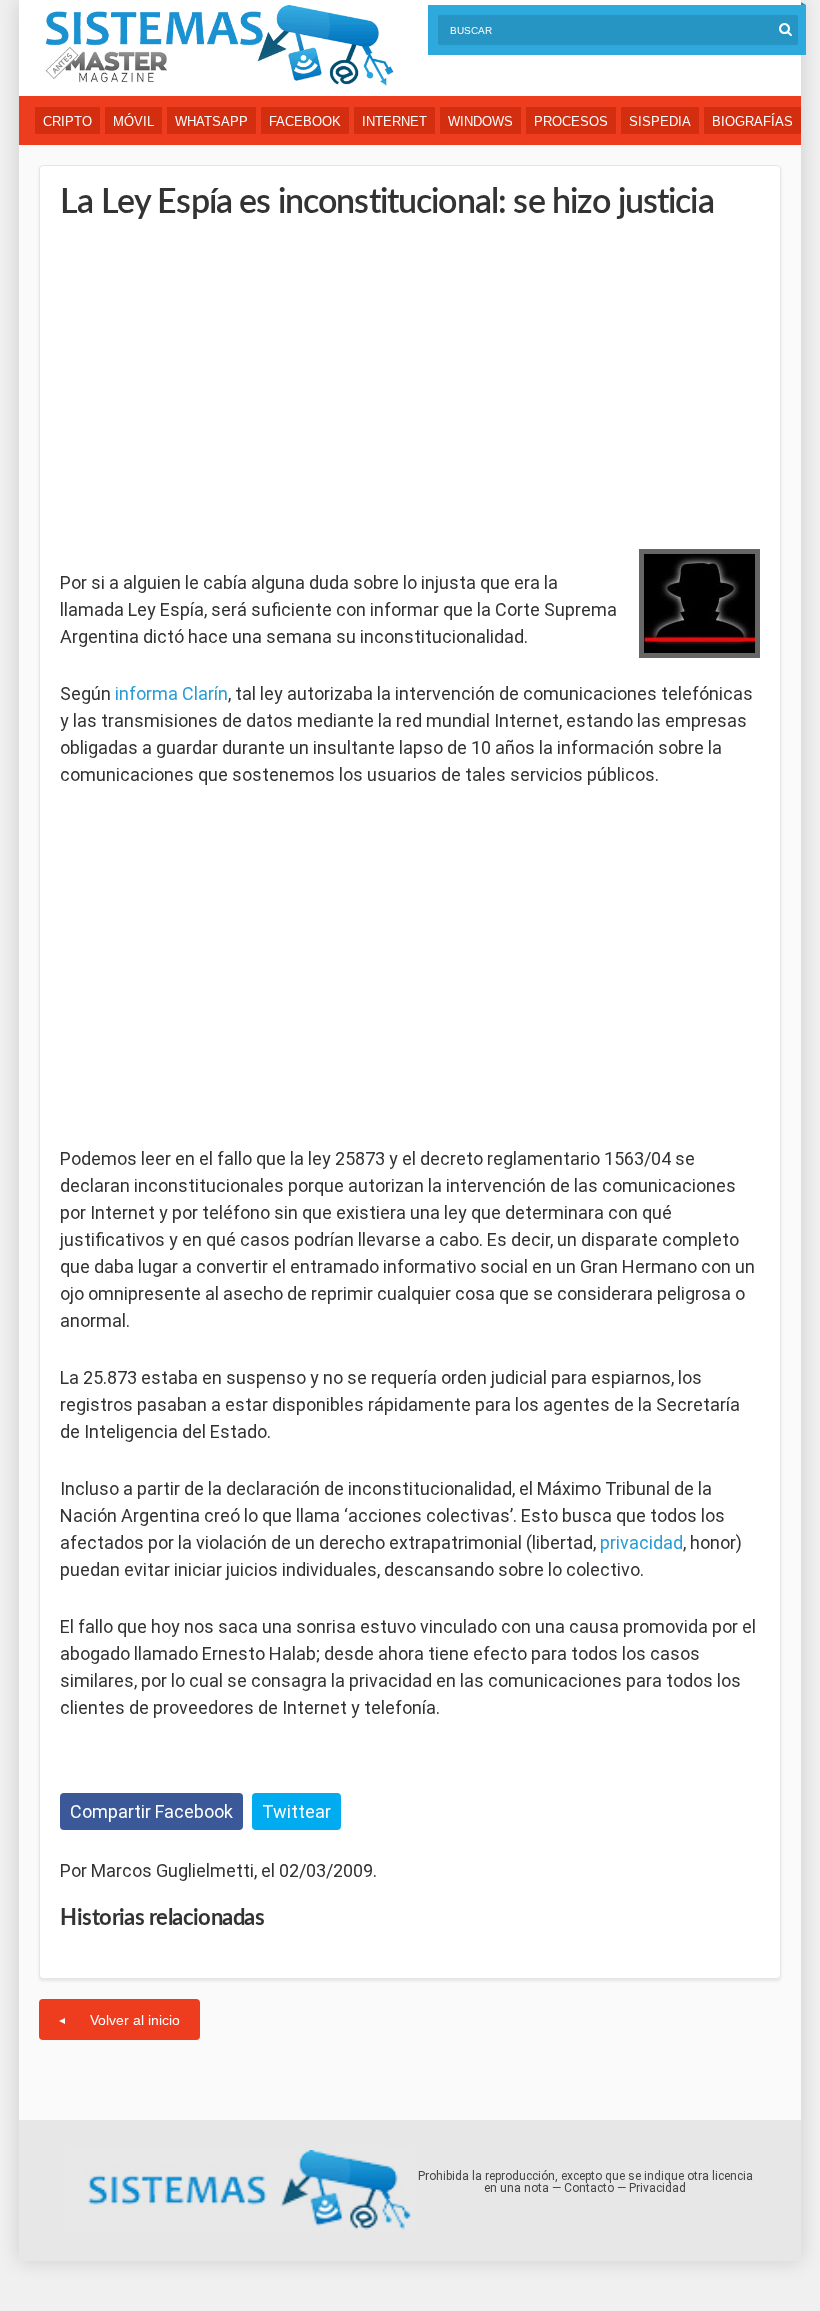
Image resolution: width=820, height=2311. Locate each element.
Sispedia (660, 121)
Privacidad (657, 2188)
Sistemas (219, 45)
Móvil (133, 121)
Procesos (571, 121)
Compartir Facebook (151, 1811)
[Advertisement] (210, 380)
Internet (394, 121)
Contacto (589, 2188)
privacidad (641, 1542)
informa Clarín (171, 693)
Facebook (305, 121)
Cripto (67, 121)
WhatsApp (211, 121)
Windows (480, 121)
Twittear (296, 1811)
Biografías (752, 121)
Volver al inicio (135, 2020)
